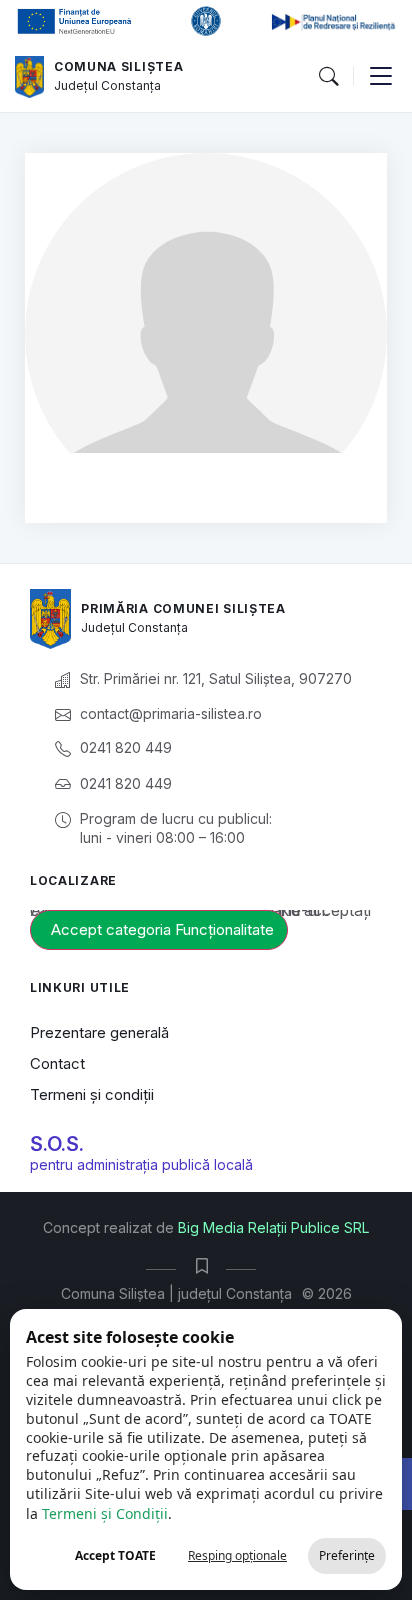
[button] (328, 77)
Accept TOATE (115, 1555)
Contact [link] (57, 1063)
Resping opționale (237, 1555)
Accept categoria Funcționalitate (162, 929)
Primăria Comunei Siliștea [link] (183, 608)
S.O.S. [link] (57, 1144)
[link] (29, 77)
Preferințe (347, 1555)
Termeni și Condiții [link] (105, 1513)
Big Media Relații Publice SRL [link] (273, 1227)
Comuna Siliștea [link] (119, 66)
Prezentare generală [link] (99, 1032)
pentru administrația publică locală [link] (141, 1164)
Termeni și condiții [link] (92, 1094)
